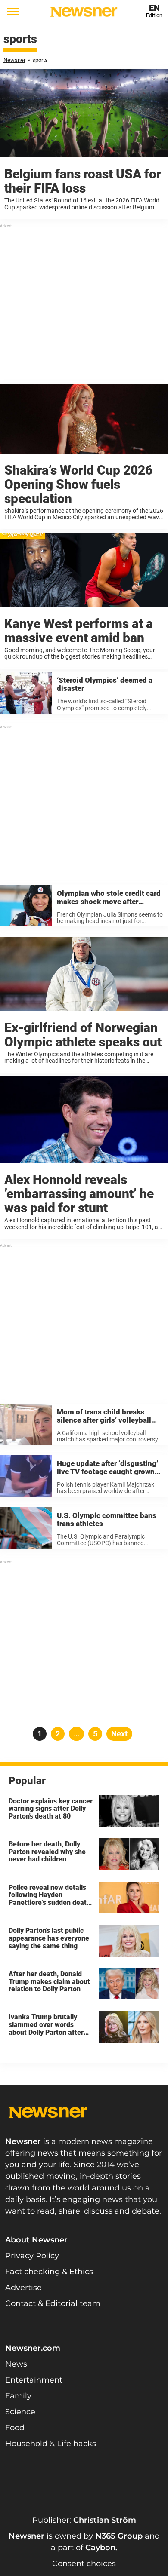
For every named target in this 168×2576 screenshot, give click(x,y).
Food (15, 2428)
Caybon (100, 2548)
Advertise (23, 2288)
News (16, 2364)
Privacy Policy (32, 2256)
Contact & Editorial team (53, 2303)
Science (20, 2412)
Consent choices (84, 2564)
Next (119, 1734)
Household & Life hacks (51, 2444)
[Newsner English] (84, 12)
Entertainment (34, 2380)
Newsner (14, 60)
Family (18, 2396)
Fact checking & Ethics (49, 2272)
